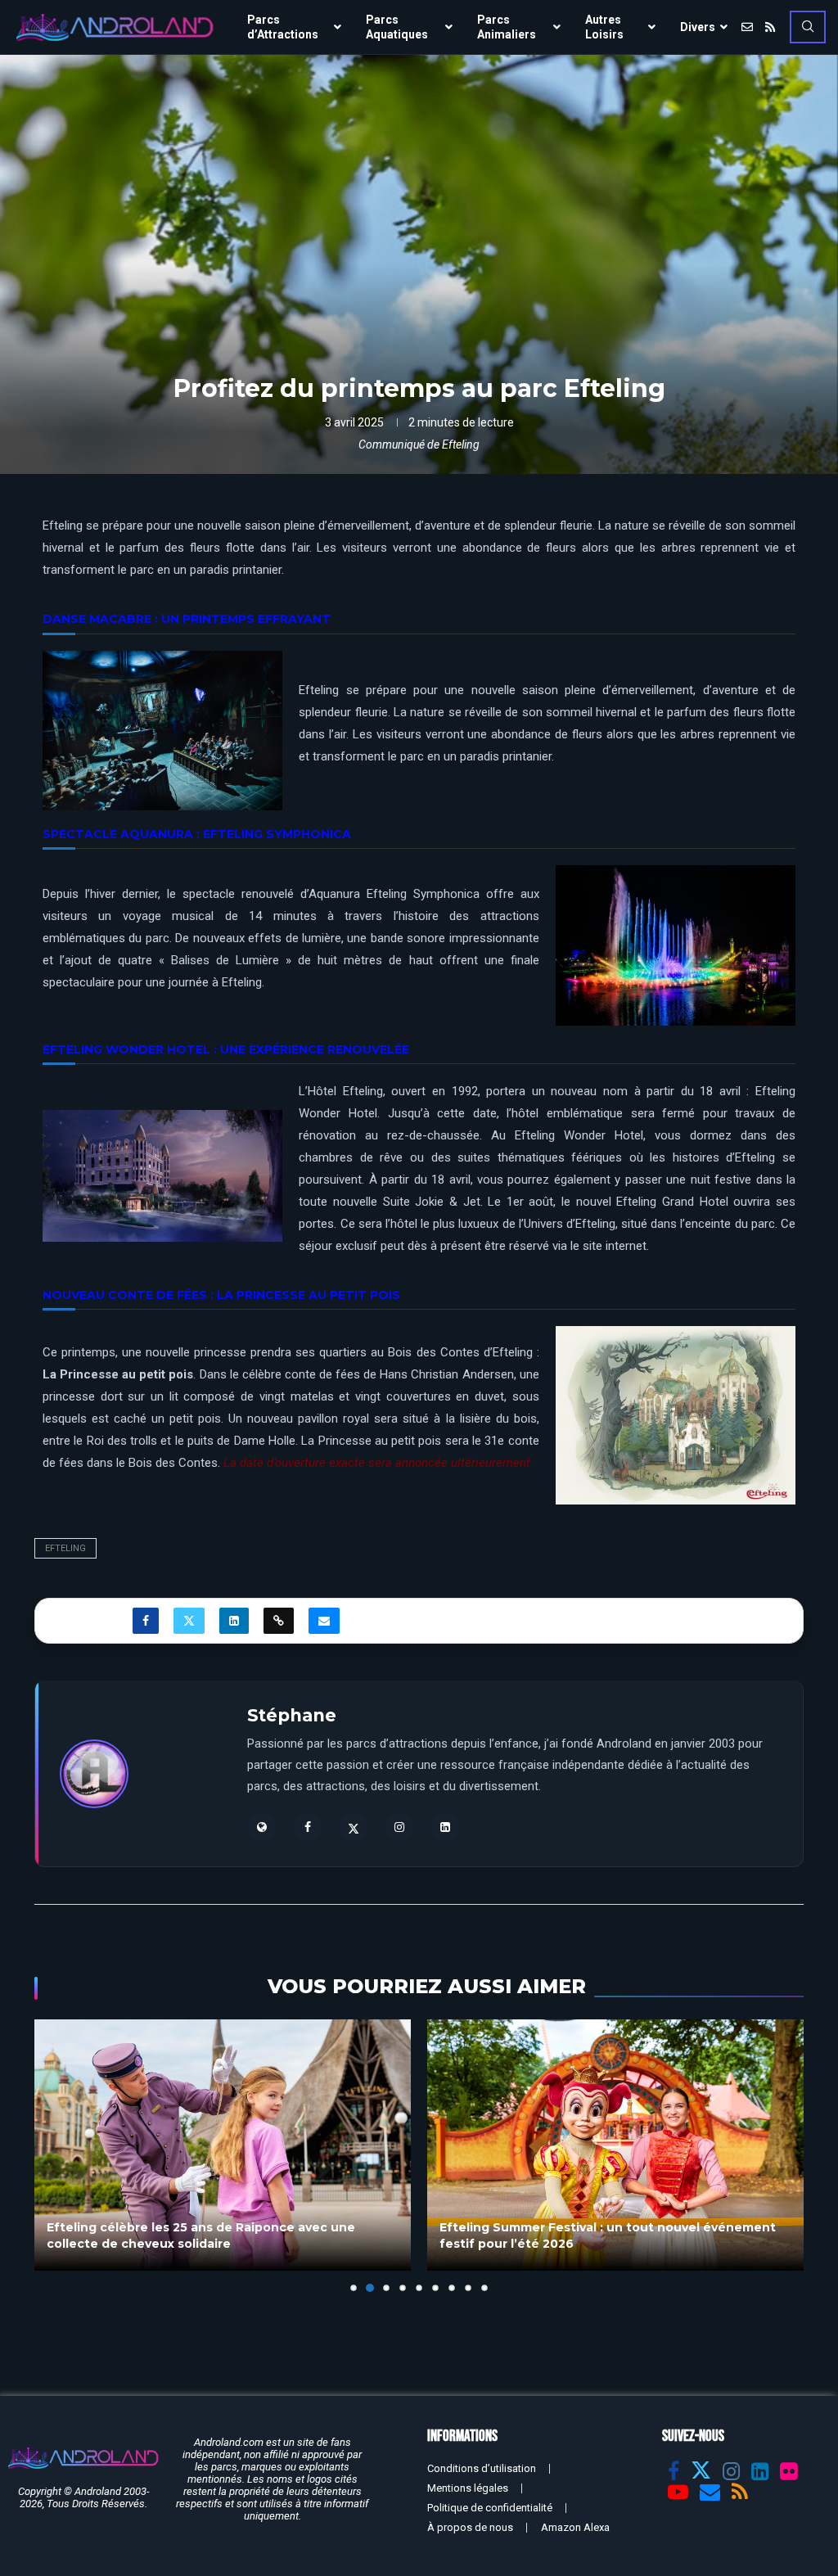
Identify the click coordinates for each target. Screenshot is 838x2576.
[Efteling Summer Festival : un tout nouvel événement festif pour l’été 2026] (223, 2145)
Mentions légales (468, 2488)
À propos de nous (470, 2527)
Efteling (65, 1548)
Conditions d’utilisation (482, 2468)
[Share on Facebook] (146, 1621)
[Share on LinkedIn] (234, 1621)
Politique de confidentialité (490, 2508)
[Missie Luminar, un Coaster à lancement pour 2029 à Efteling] (615, 2145)
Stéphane (292, 1715)
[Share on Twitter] (189, 1621)
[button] (56, 2155)
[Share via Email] (324, 1621)
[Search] (808, 27)
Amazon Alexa (575, 2527)
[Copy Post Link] (279, 1621)
